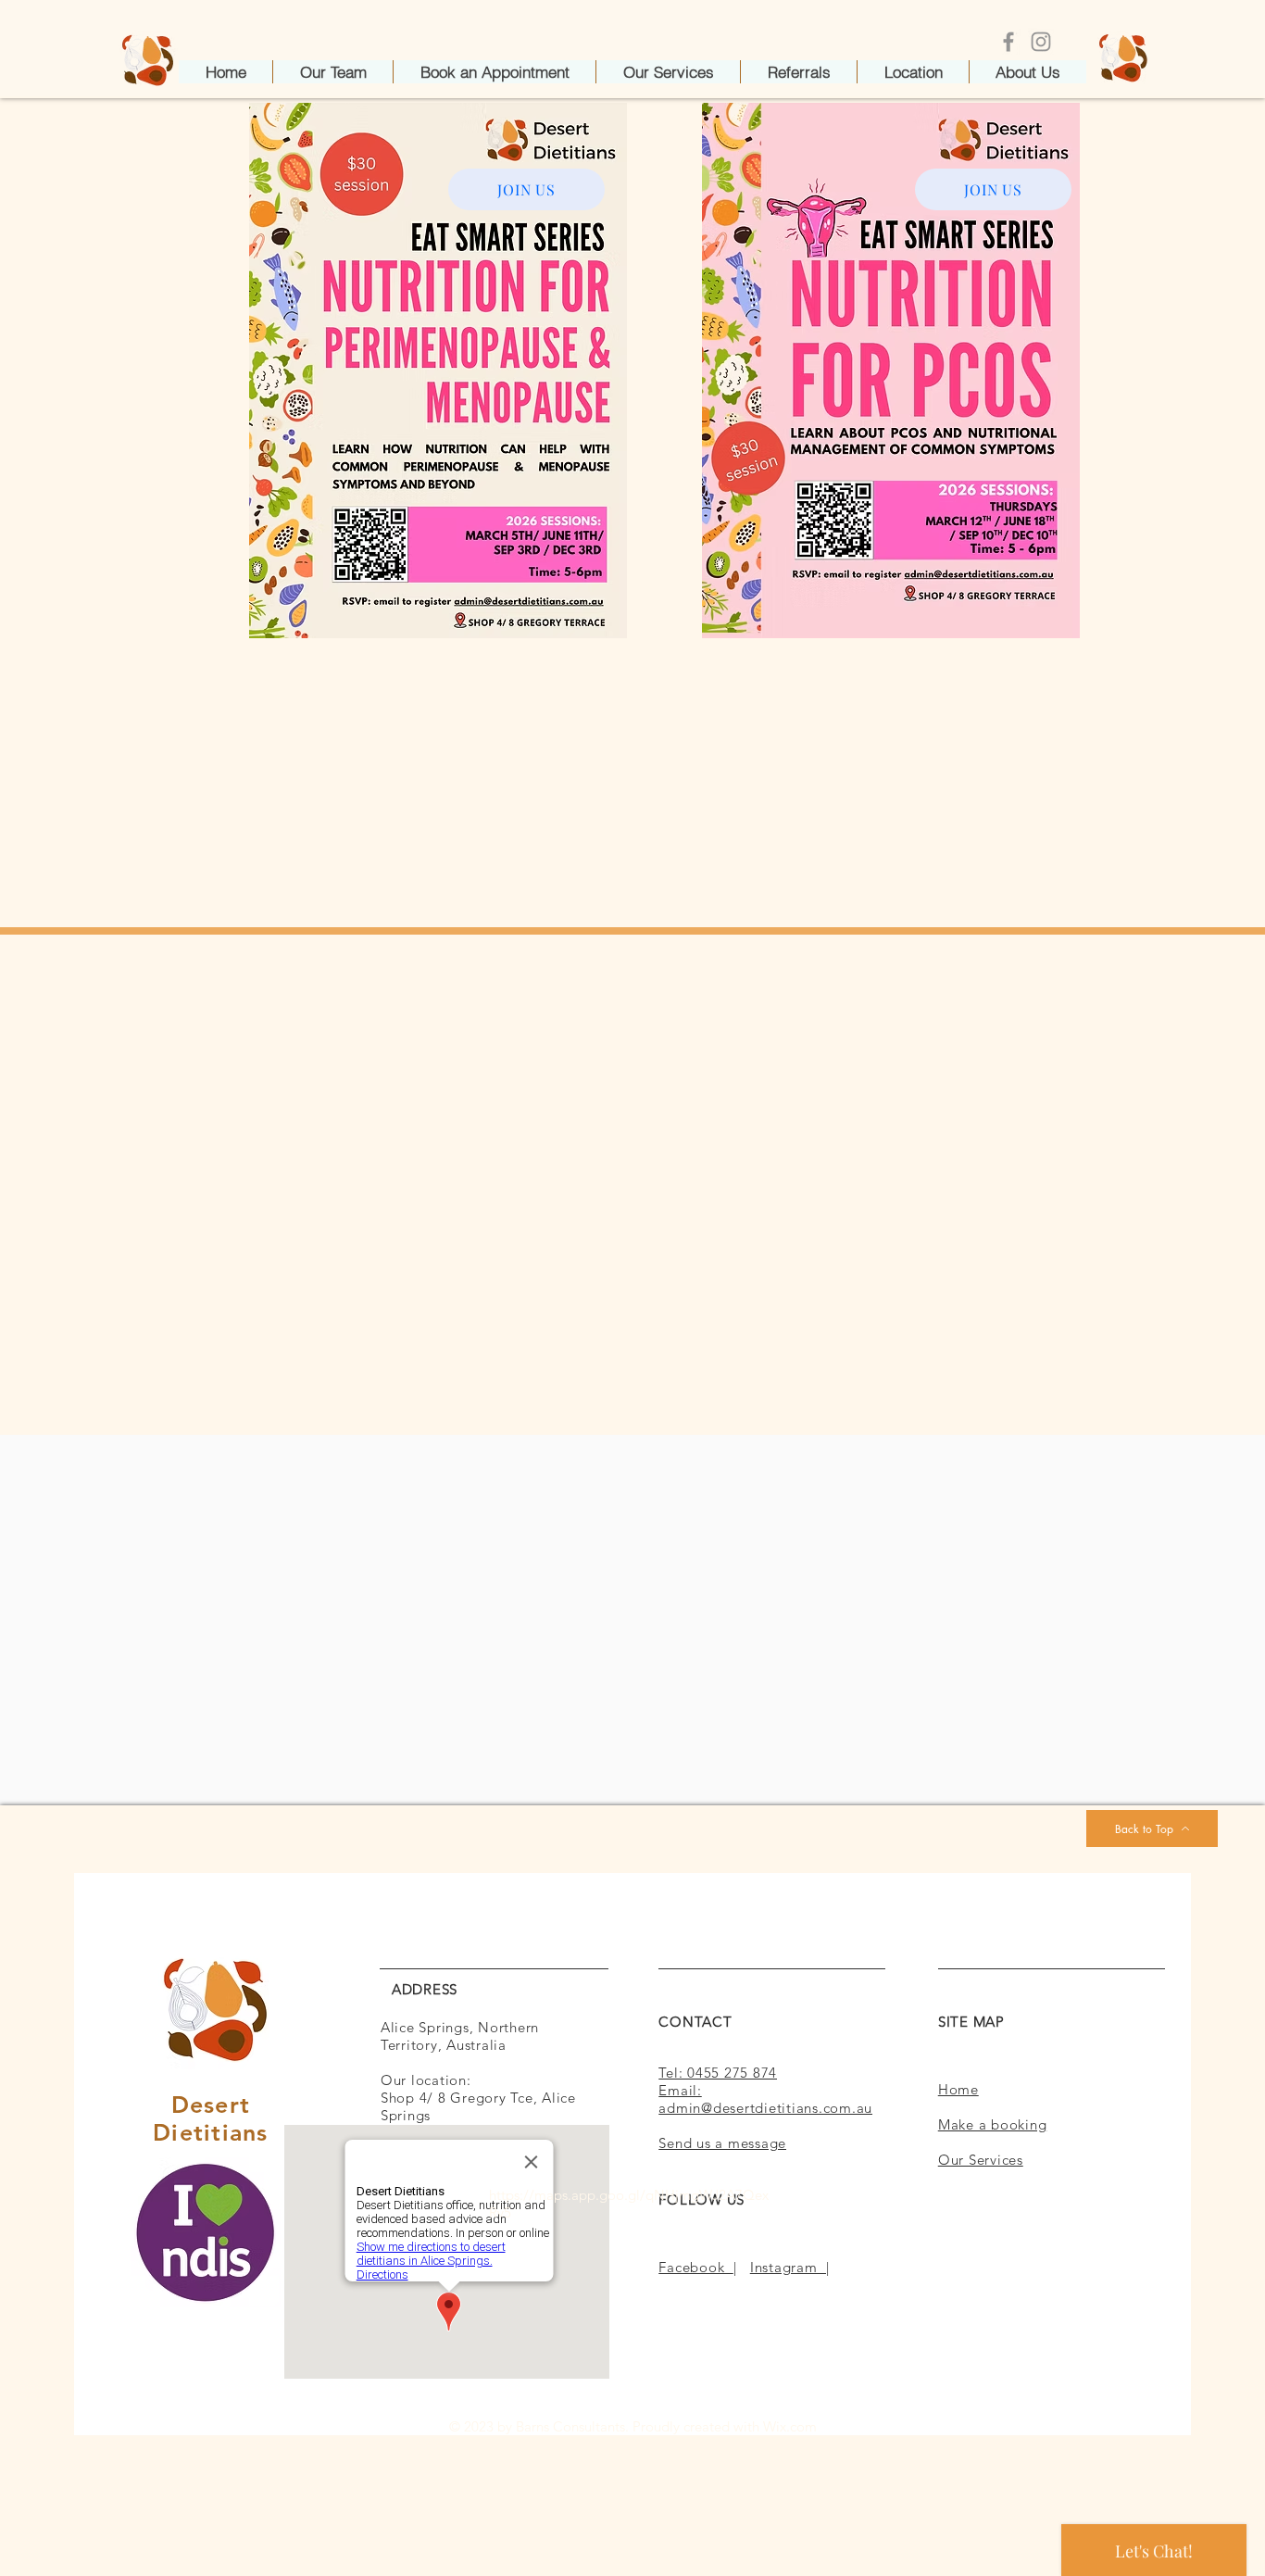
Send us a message (722, 2143)
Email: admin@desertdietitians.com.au (765, 2099)
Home (958, 2089)
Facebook (696, 2267)
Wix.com (790, 2426)
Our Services (981, 2160)
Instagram (788, 2267)
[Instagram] (1041, 42)
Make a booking (993, 2124)
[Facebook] (1008, 42)
